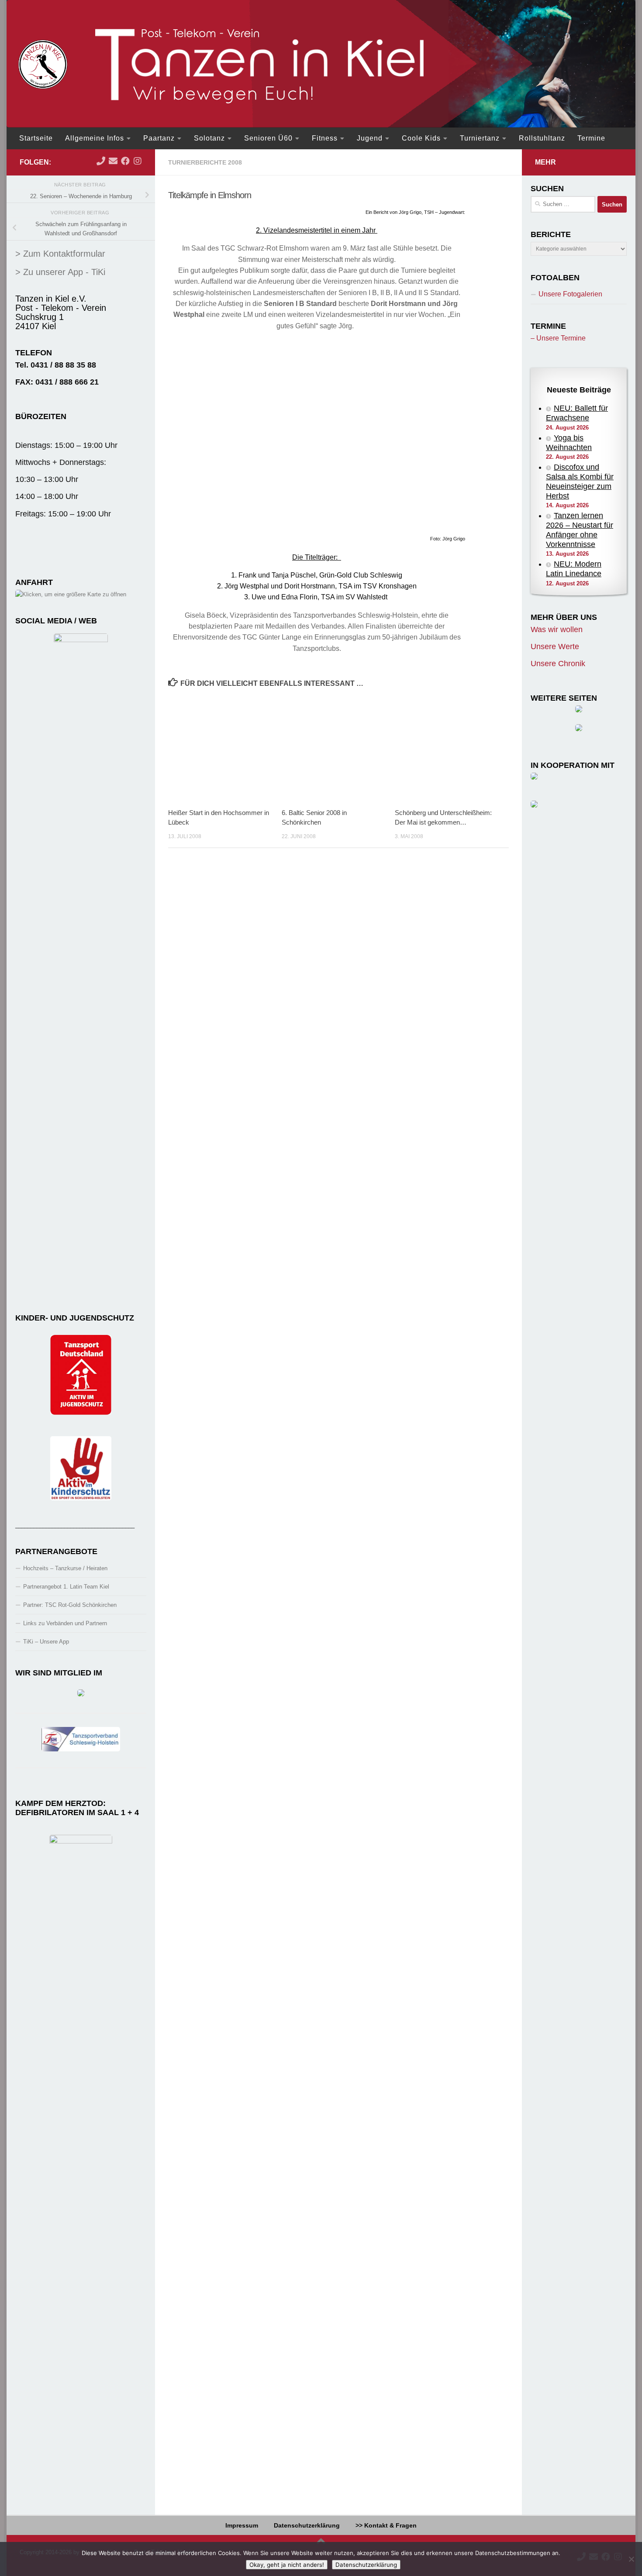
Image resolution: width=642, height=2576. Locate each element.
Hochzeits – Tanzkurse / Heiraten (65, 1568)
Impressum (242, 2525)
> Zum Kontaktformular (60, 254)
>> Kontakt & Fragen (386, 2525)
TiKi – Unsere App (46, 1642)
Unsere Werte (555, 647)
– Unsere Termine (558, 338)
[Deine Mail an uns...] (113, 161)
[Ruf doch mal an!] (101, 161)
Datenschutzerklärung (307, 2525)
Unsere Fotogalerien (570, 294)
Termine (591, 138)
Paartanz (159, 138)
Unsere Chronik (558, 664)
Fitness (325, 138)
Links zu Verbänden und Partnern (65, 1623)
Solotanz (209, 138)
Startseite (36, 138)
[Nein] (631, 2559)
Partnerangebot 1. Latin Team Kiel (66, 1587)
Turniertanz (480, 138)
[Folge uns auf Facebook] (125, 161)
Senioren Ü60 (268, 138)
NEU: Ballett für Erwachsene (577, 413)
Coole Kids (421, 138)
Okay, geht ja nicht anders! (287, 2565)
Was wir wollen (557, 629)
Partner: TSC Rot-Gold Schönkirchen (70, 1605)
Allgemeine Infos (95, 138)
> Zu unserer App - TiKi (60, 272)
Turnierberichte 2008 (205, 162)
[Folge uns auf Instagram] (138, 161)
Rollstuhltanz (542, 138)
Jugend (370, 138)
